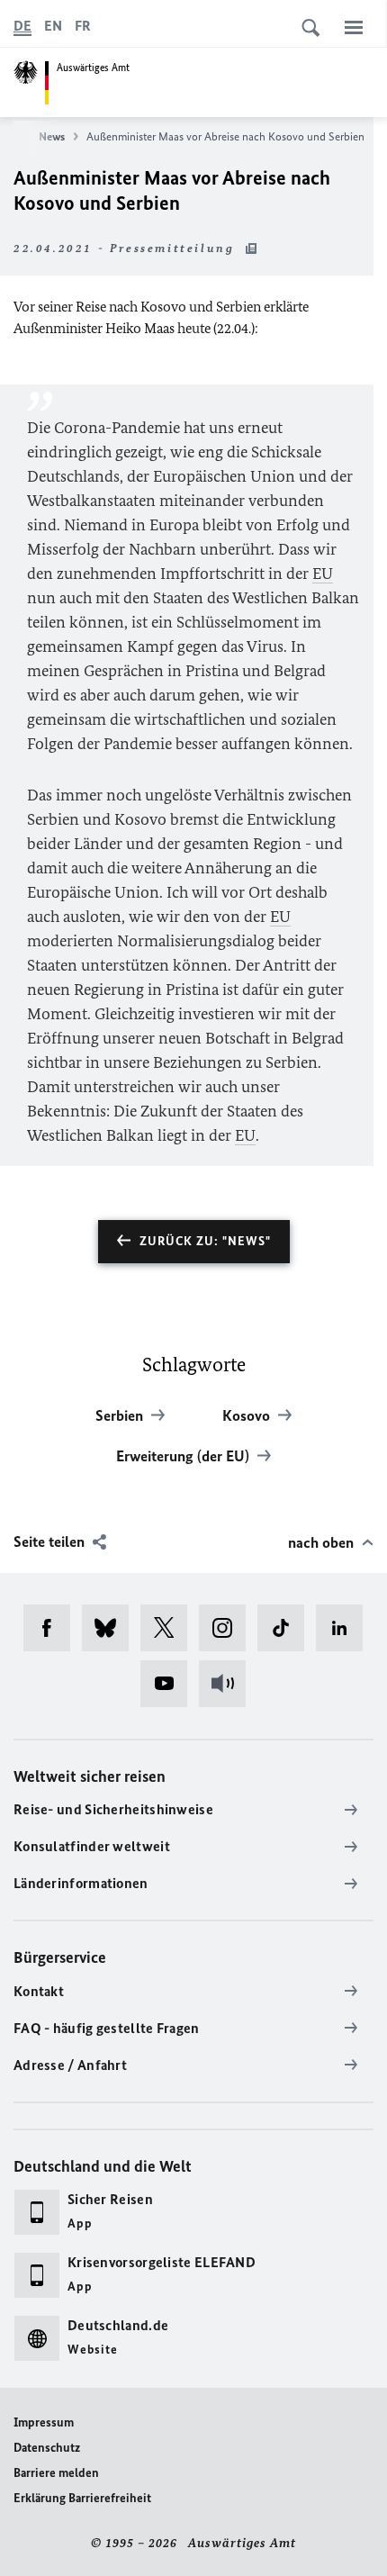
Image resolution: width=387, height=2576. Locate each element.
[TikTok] (287, 1628)
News (52, 136)
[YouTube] (170, 1684)
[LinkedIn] (345, 1628)
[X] (170, 1628)
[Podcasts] (228, 1684)
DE (22, 26)
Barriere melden (56, 2473)
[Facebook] (53, 1628)
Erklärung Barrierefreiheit (82, 2498)
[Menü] (354, 27)
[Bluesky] (111, 1628)
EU (323, 574)
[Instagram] (228, 1628)
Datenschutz (47, 2448)
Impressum (44, 2422)
